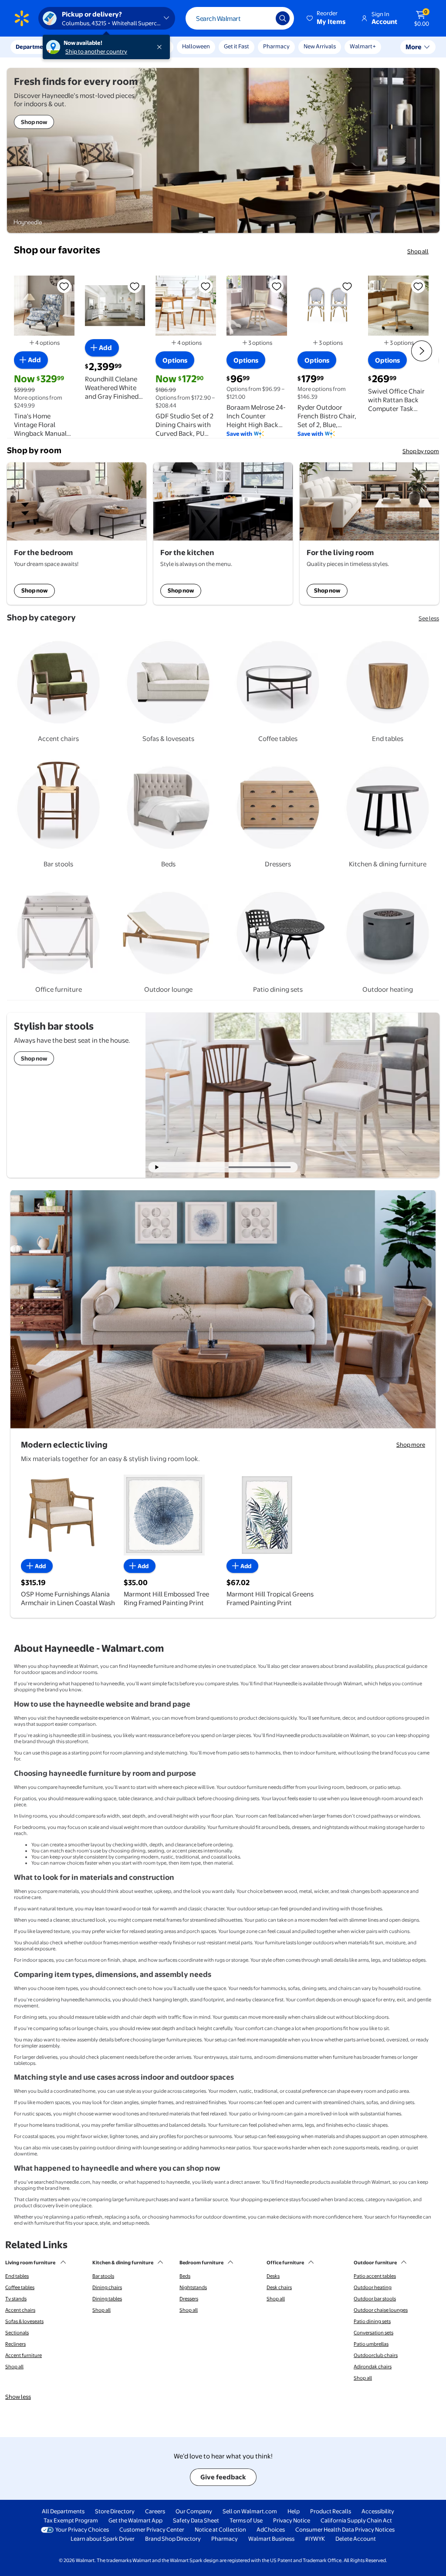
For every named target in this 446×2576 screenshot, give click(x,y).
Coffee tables (20, 2287)
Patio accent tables (375, 2276)
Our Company (194, 2511)
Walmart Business (271, 2539)
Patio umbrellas (371, 2344)
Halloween (196, 46)
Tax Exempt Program (71, 2520)
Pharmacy (276, 46)
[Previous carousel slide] (200, 1167)
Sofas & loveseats (24, 2321)
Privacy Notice (292, 2520)
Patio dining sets (372, 2321)
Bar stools (103, 2276)
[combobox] (240, 18)
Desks (273, 2276)
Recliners (15, 2344)
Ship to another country (96, 51)
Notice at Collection (220, 2529)
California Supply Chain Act (356, 2520)
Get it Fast (237, 46)
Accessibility (378, 2511)
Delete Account (356, 2539)
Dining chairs (107, 2287)
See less (429, 618)
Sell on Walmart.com (250, 2511)
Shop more (411, 1445)
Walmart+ (363, 46)
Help (294, 2511)
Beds (185, 2276)
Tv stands (16, 2299)
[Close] (161, 47)
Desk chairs (279, 2287)
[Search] (283, 18)
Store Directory (115, 2511)
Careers (155, 2511)
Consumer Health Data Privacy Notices (345, 2529)
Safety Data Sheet (196, 2520)
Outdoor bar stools (375, 2299)
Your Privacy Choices (82, 2529)
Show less (18, 2397)
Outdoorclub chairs (376, 2355)
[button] (327, 18)
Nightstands (193, 2287)
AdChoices (271, 2529)
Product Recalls (331, 2511)
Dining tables (107, 2299)
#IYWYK (315, 2539)
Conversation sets (373, 2333)
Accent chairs (20, 2310)
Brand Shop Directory (173, 2539)
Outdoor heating (373, 2287)
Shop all (418, 251)
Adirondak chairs (373, 2367)
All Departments (63, 2511)
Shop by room (421, 451)
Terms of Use (246, 2520)
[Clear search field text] (263, 18)
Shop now (34, 590)
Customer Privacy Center (152, 2529)
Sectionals (17, 2333)
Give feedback (223, 2477)
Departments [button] (34, 47)
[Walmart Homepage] (22, 18)
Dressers (189, 2299)
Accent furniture (24, 2355)
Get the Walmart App (135, 2520)
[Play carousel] (157, 1167)
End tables (17, 2276)
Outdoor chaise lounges (381, 2310)
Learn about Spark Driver (103, 2539)
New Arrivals (320, 46)
